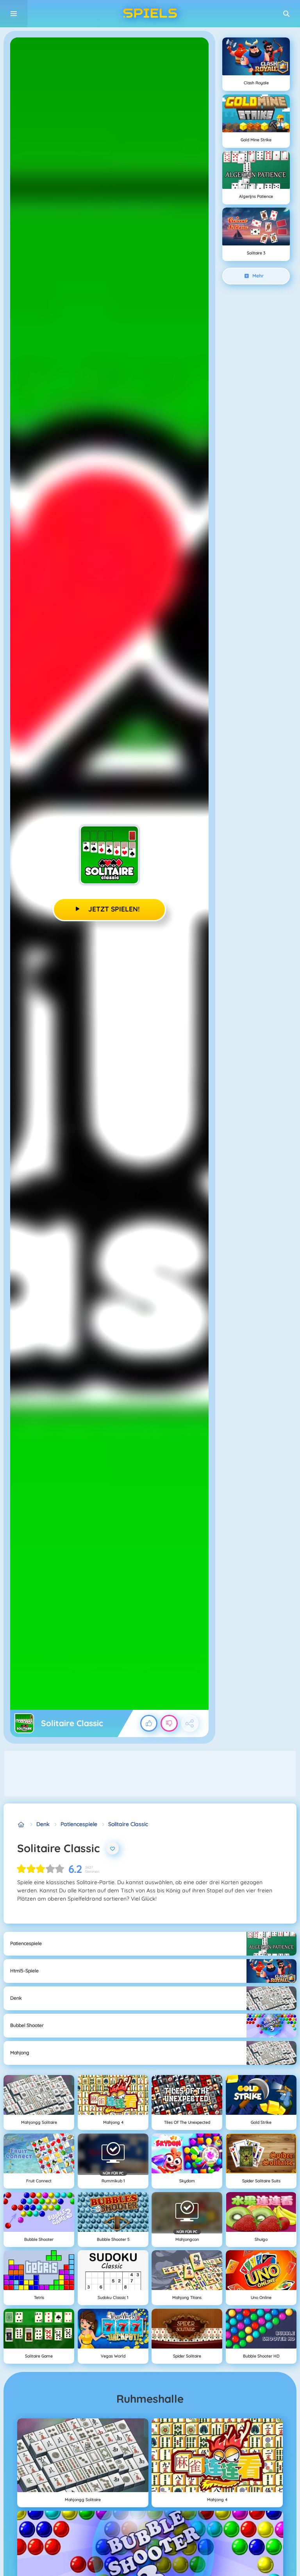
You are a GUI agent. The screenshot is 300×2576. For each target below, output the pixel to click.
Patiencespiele (79, 1824)
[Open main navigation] (14, 14)
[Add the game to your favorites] (112, 1848)
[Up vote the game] (149, 1723)
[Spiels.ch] (21, 1824)
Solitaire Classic (128, 1824)
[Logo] (150, 14)
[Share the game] (190, 1723)
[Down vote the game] (169, 1723)
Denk (43, 1824)
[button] (286, 14)
